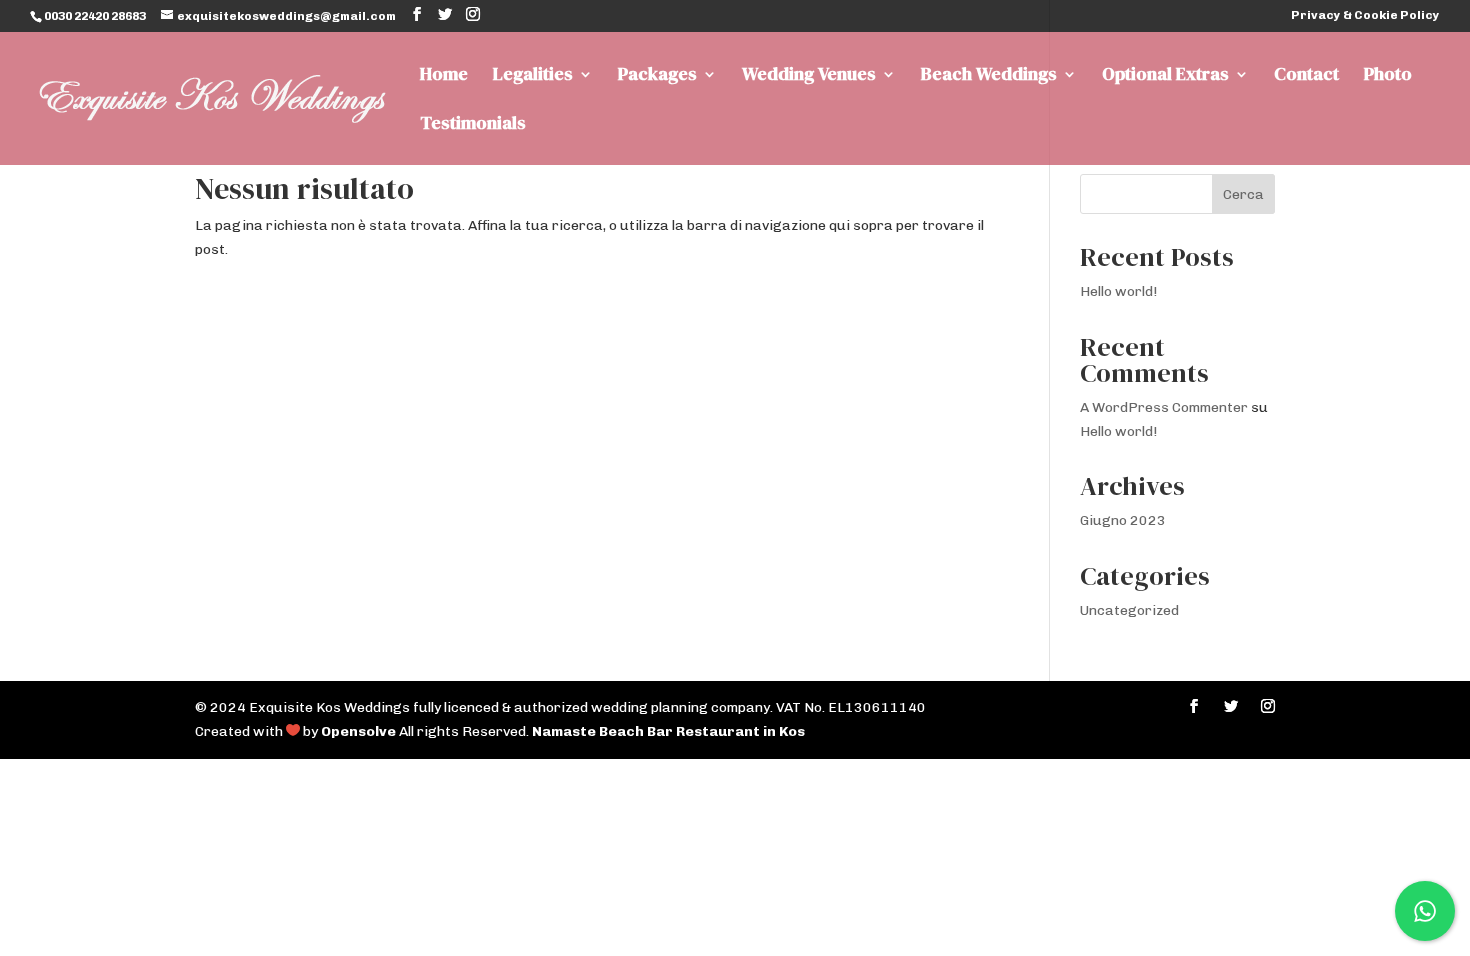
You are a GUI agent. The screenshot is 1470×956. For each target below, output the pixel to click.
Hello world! (1118, 291)
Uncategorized (1129, 610)
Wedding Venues (809, 76)
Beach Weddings (989, 76)
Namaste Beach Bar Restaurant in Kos (668, 731)
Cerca (1243, 194)
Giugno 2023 (1123, 520)
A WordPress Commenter (1164, 407)
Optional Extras (1165, 76)
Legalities (533, 76)
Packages (657, 76)
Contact (1306, 76)
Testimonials (473, 125)
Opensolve (358, 731)
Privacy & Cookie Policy (1365, 15)
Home (444, 76)
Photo (1388, 76)
